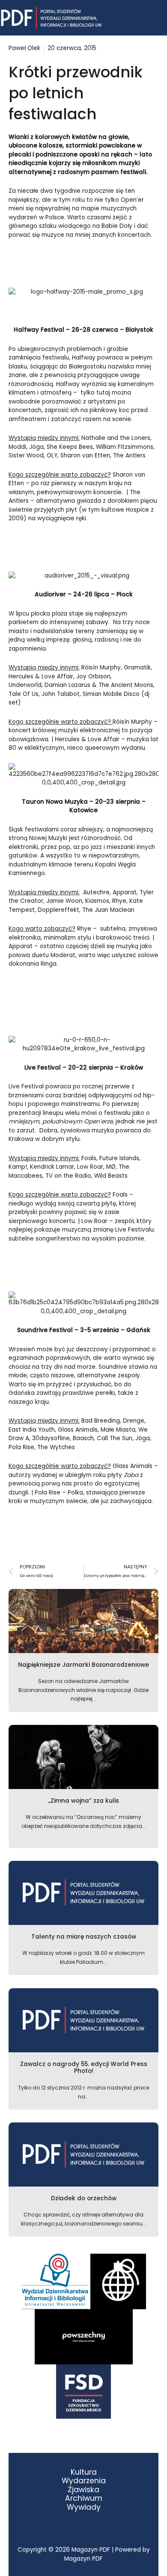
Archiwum (84, 2498)
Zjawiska (83, 2490)
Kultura (84, 2472)
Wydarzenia (84, 2481)
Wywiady (84, 2507)
